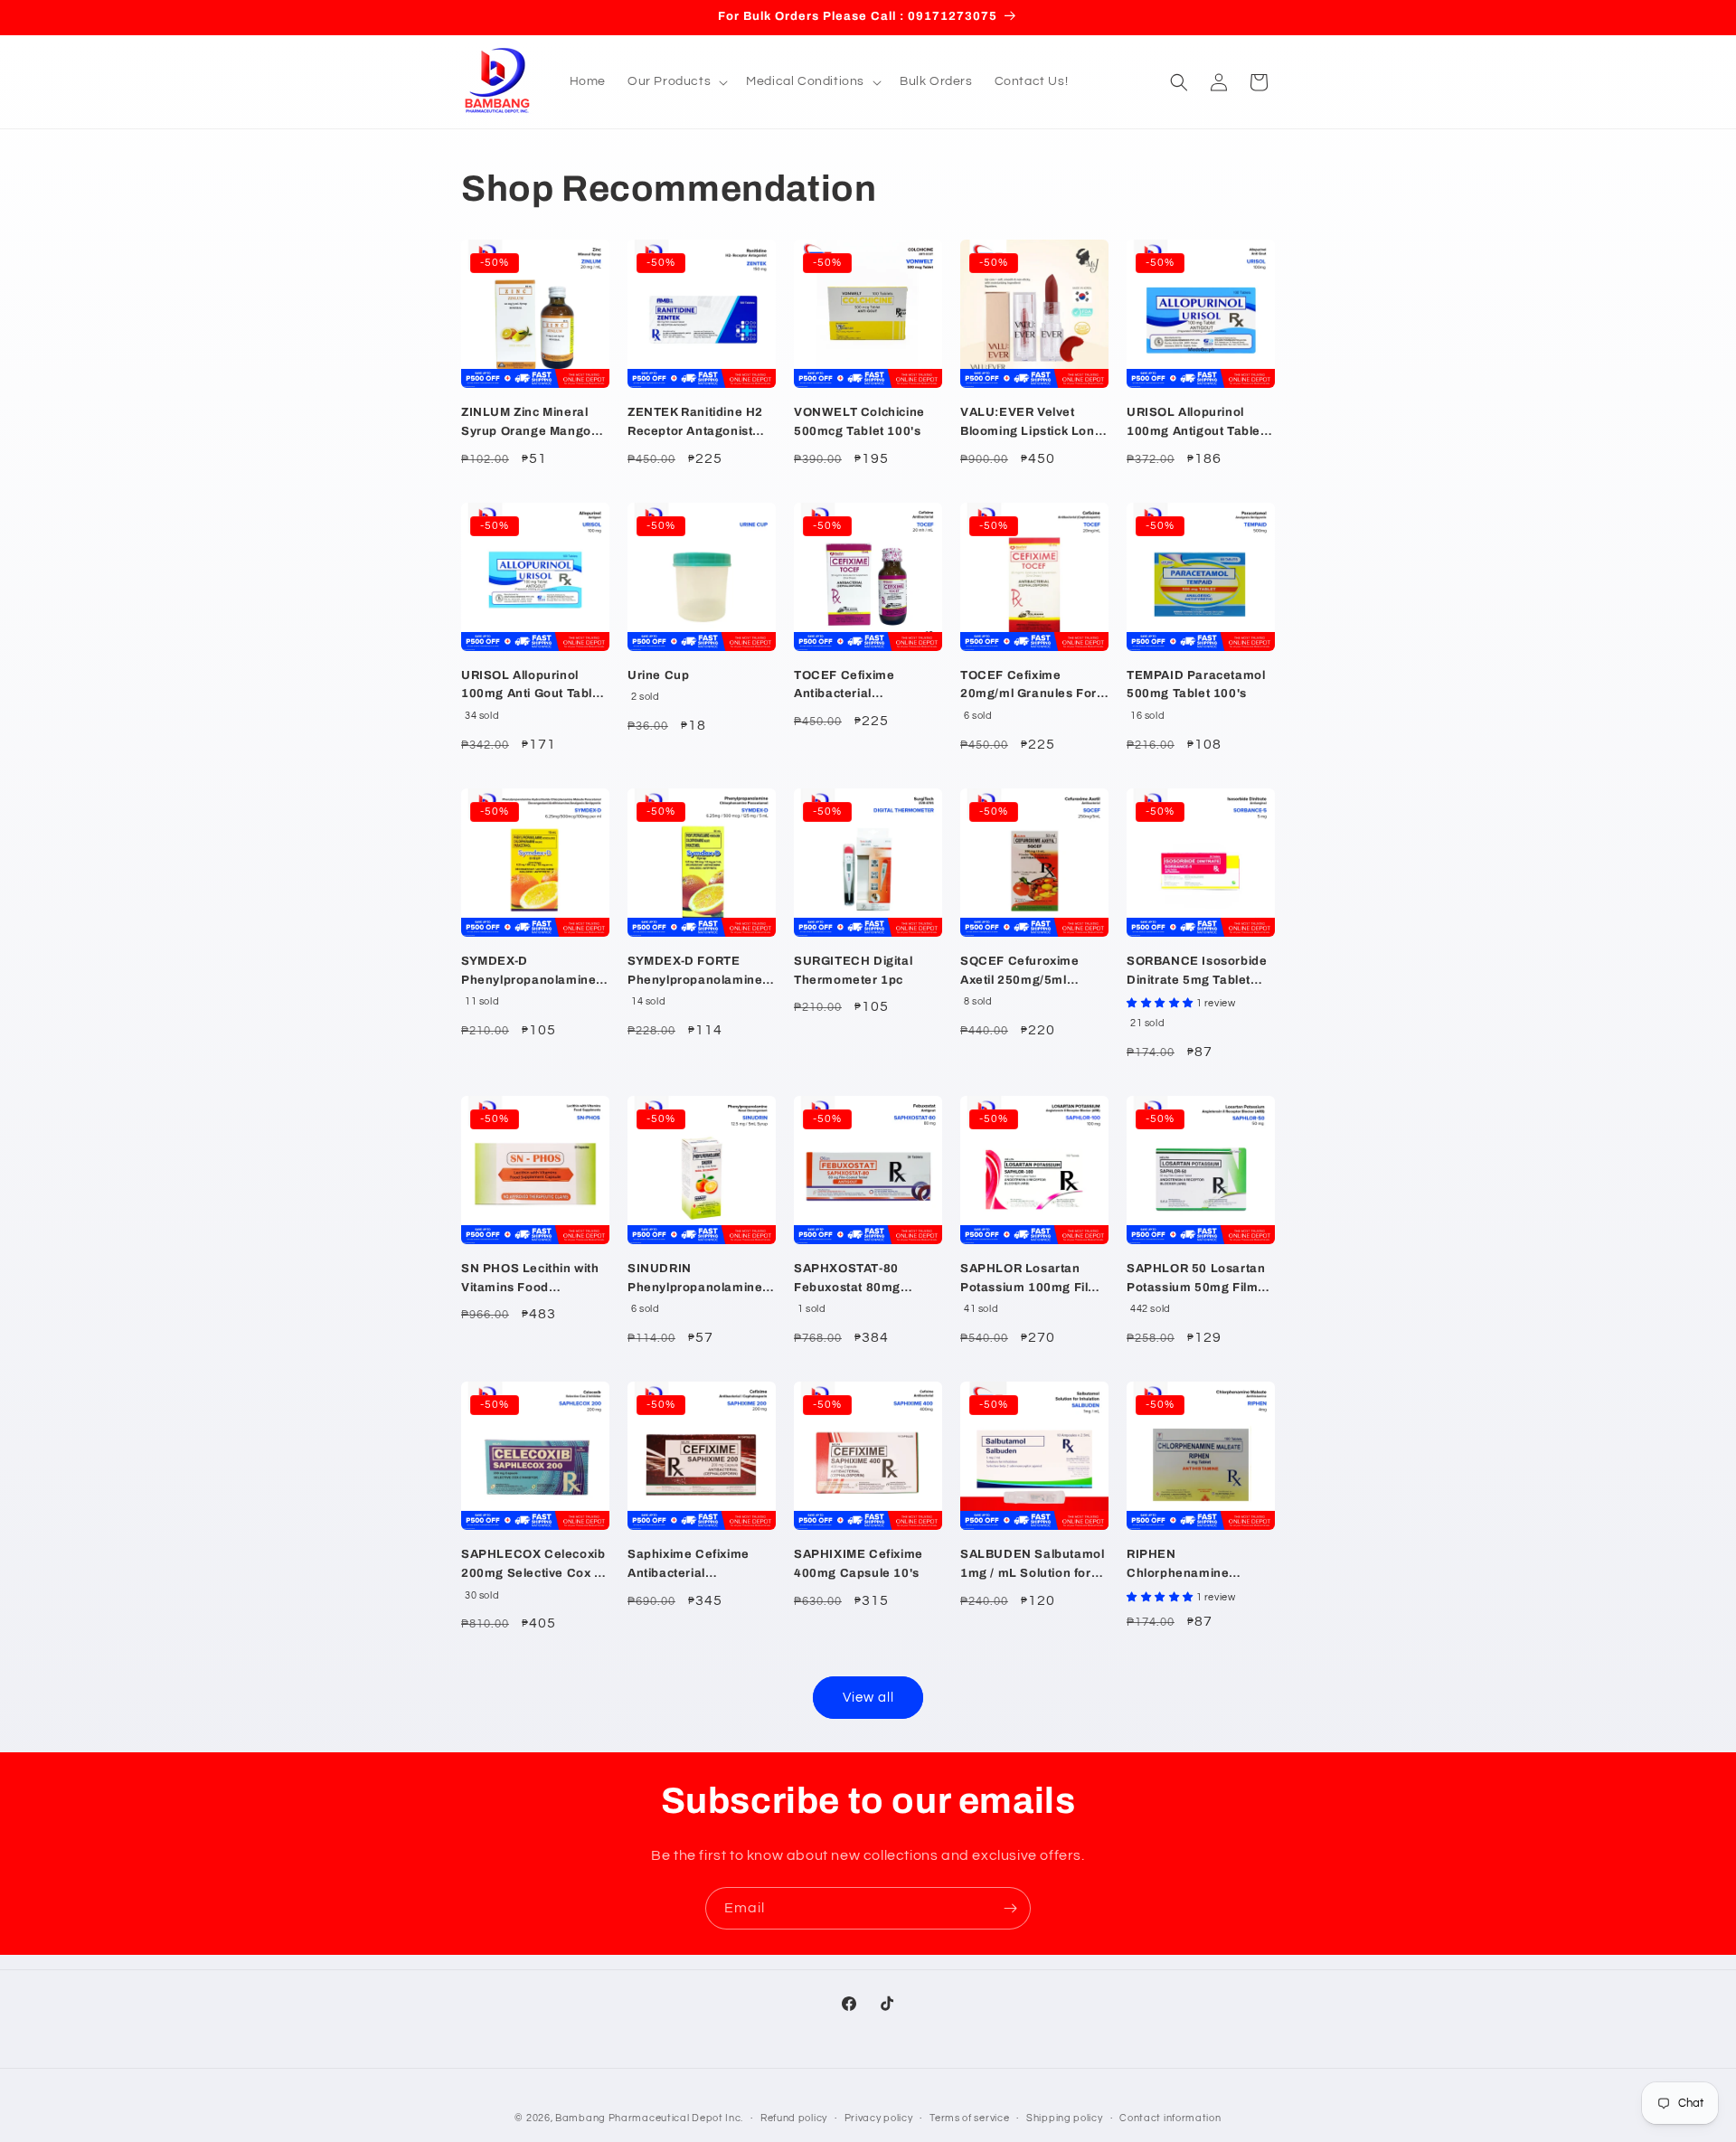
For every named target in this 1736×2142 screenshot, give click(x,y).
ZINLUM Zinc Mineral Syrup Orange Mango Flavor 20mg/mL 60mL (530, 424)
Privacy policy (879, 2117)
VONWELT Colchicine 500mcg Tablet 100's (859, 422)
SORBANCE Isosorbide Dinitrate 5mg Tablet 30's (1197, 972)
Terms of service (969, 2117)
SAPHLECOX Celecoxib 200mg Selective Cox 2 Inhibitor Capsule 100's (533, 1566)
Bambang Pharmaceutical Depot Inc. (649, 2118)
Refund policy (794, 2117)
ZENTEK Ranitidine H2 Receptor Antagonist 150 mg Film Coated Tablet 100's (695, 424)
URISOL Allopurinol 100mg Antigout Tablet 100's (1196, 424)
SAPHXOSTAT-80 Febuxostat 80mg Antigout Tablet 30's (854, 1280)
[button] (676, 81)
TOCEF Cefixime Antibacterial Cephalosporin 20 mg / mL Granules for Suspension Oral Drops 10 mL (865, 687)
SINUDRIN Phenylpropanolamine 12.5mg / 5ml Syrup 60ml (695, 1280)
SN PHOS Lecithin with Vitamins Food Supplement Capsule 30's (530, 1280)
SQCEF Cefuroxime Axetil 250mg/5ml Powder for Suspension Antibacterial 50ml (1032, 972)
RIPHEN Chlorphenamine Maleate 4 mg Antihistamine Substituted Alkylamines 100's (1200, 1566)
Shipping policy (1065, 2117)
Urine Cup (658, 675)
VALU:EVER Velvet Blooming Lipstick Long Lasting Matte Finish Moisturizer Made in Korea (1031, 424)
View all (868, 1698)
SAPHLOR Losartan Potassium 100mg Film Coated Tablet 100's (1030, 1280)
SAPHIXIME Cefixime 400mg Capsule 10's (859, 1564)
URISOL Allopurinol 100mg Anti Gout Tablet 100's (533, 687)
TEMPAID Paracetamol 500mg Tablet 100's (1196, 685)
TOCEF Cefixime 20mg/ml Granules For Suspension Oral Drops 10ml (1031, 687)
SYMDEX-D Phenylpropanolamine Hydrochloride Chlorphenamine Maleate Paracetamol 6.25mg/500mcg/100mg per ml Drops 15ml (534, 972)
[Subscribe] (1010, 1908)
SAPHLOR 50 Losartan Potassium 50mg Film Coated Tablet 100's (1196, 1280)
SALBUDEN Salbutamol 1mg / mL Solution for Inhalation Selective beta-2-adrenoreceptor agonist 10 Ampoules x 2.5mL (1032, 1566)
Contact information (1170, 2117)
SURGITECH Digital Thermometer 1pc (853, 971)
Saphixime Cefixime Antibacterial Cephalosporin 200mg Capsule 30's (695, 1566)
